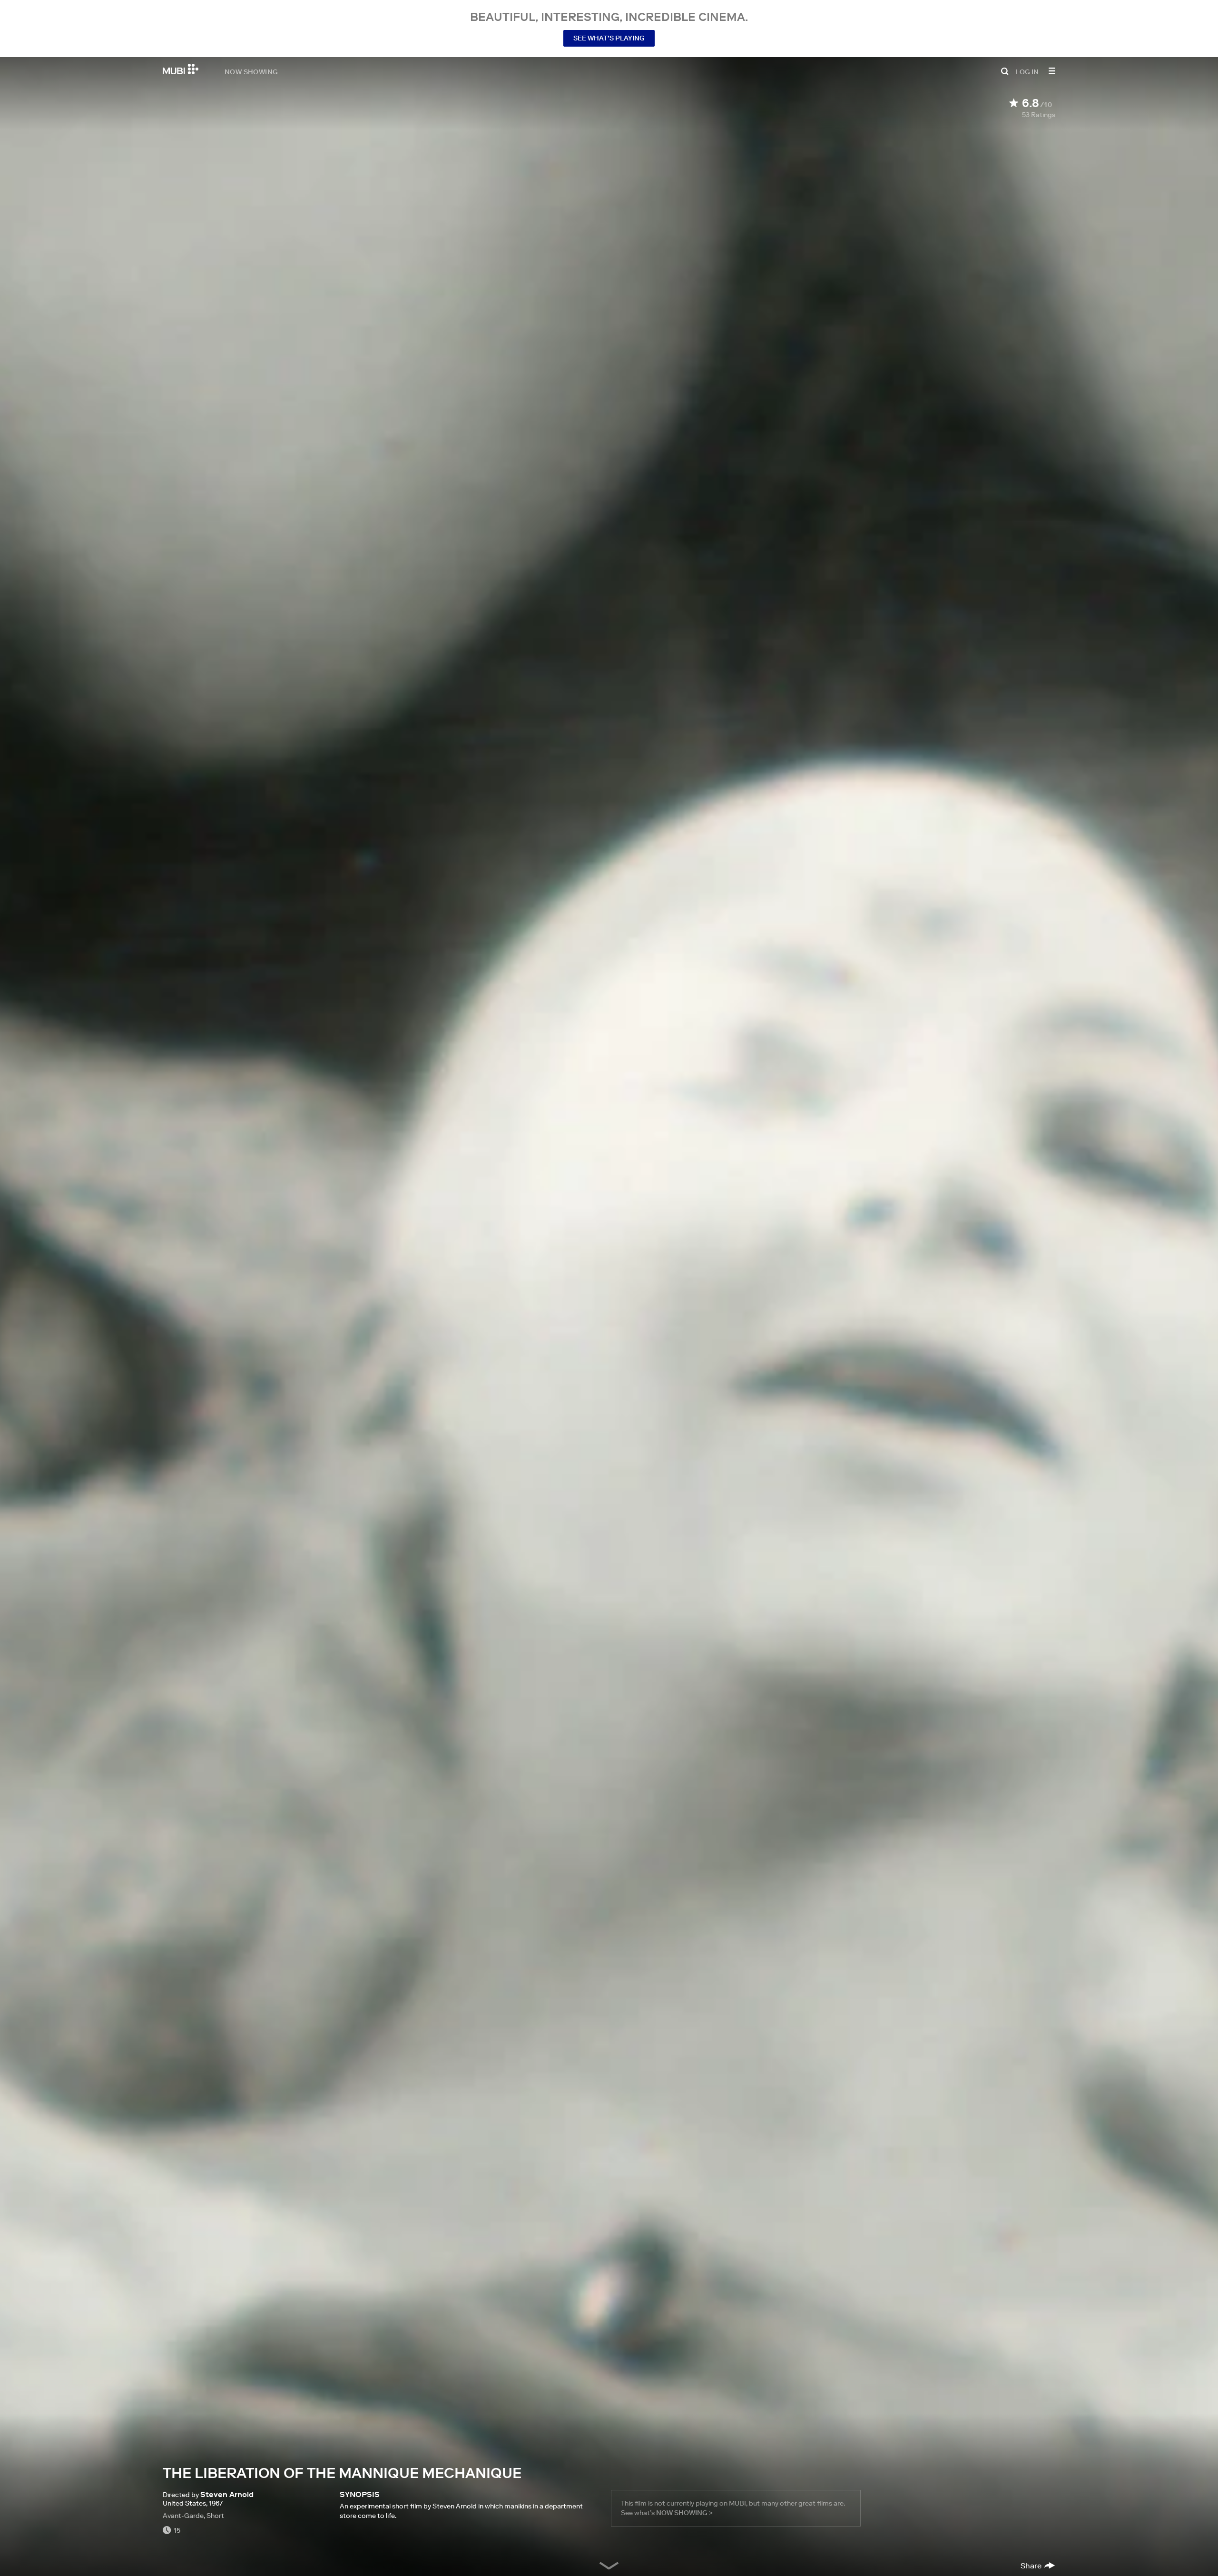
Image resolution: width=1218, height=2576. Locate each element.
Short (215, 2516)
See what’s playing (609, 38)
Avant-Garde (183, 2516)
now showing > (684, 2513)
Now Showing (251, 71)
